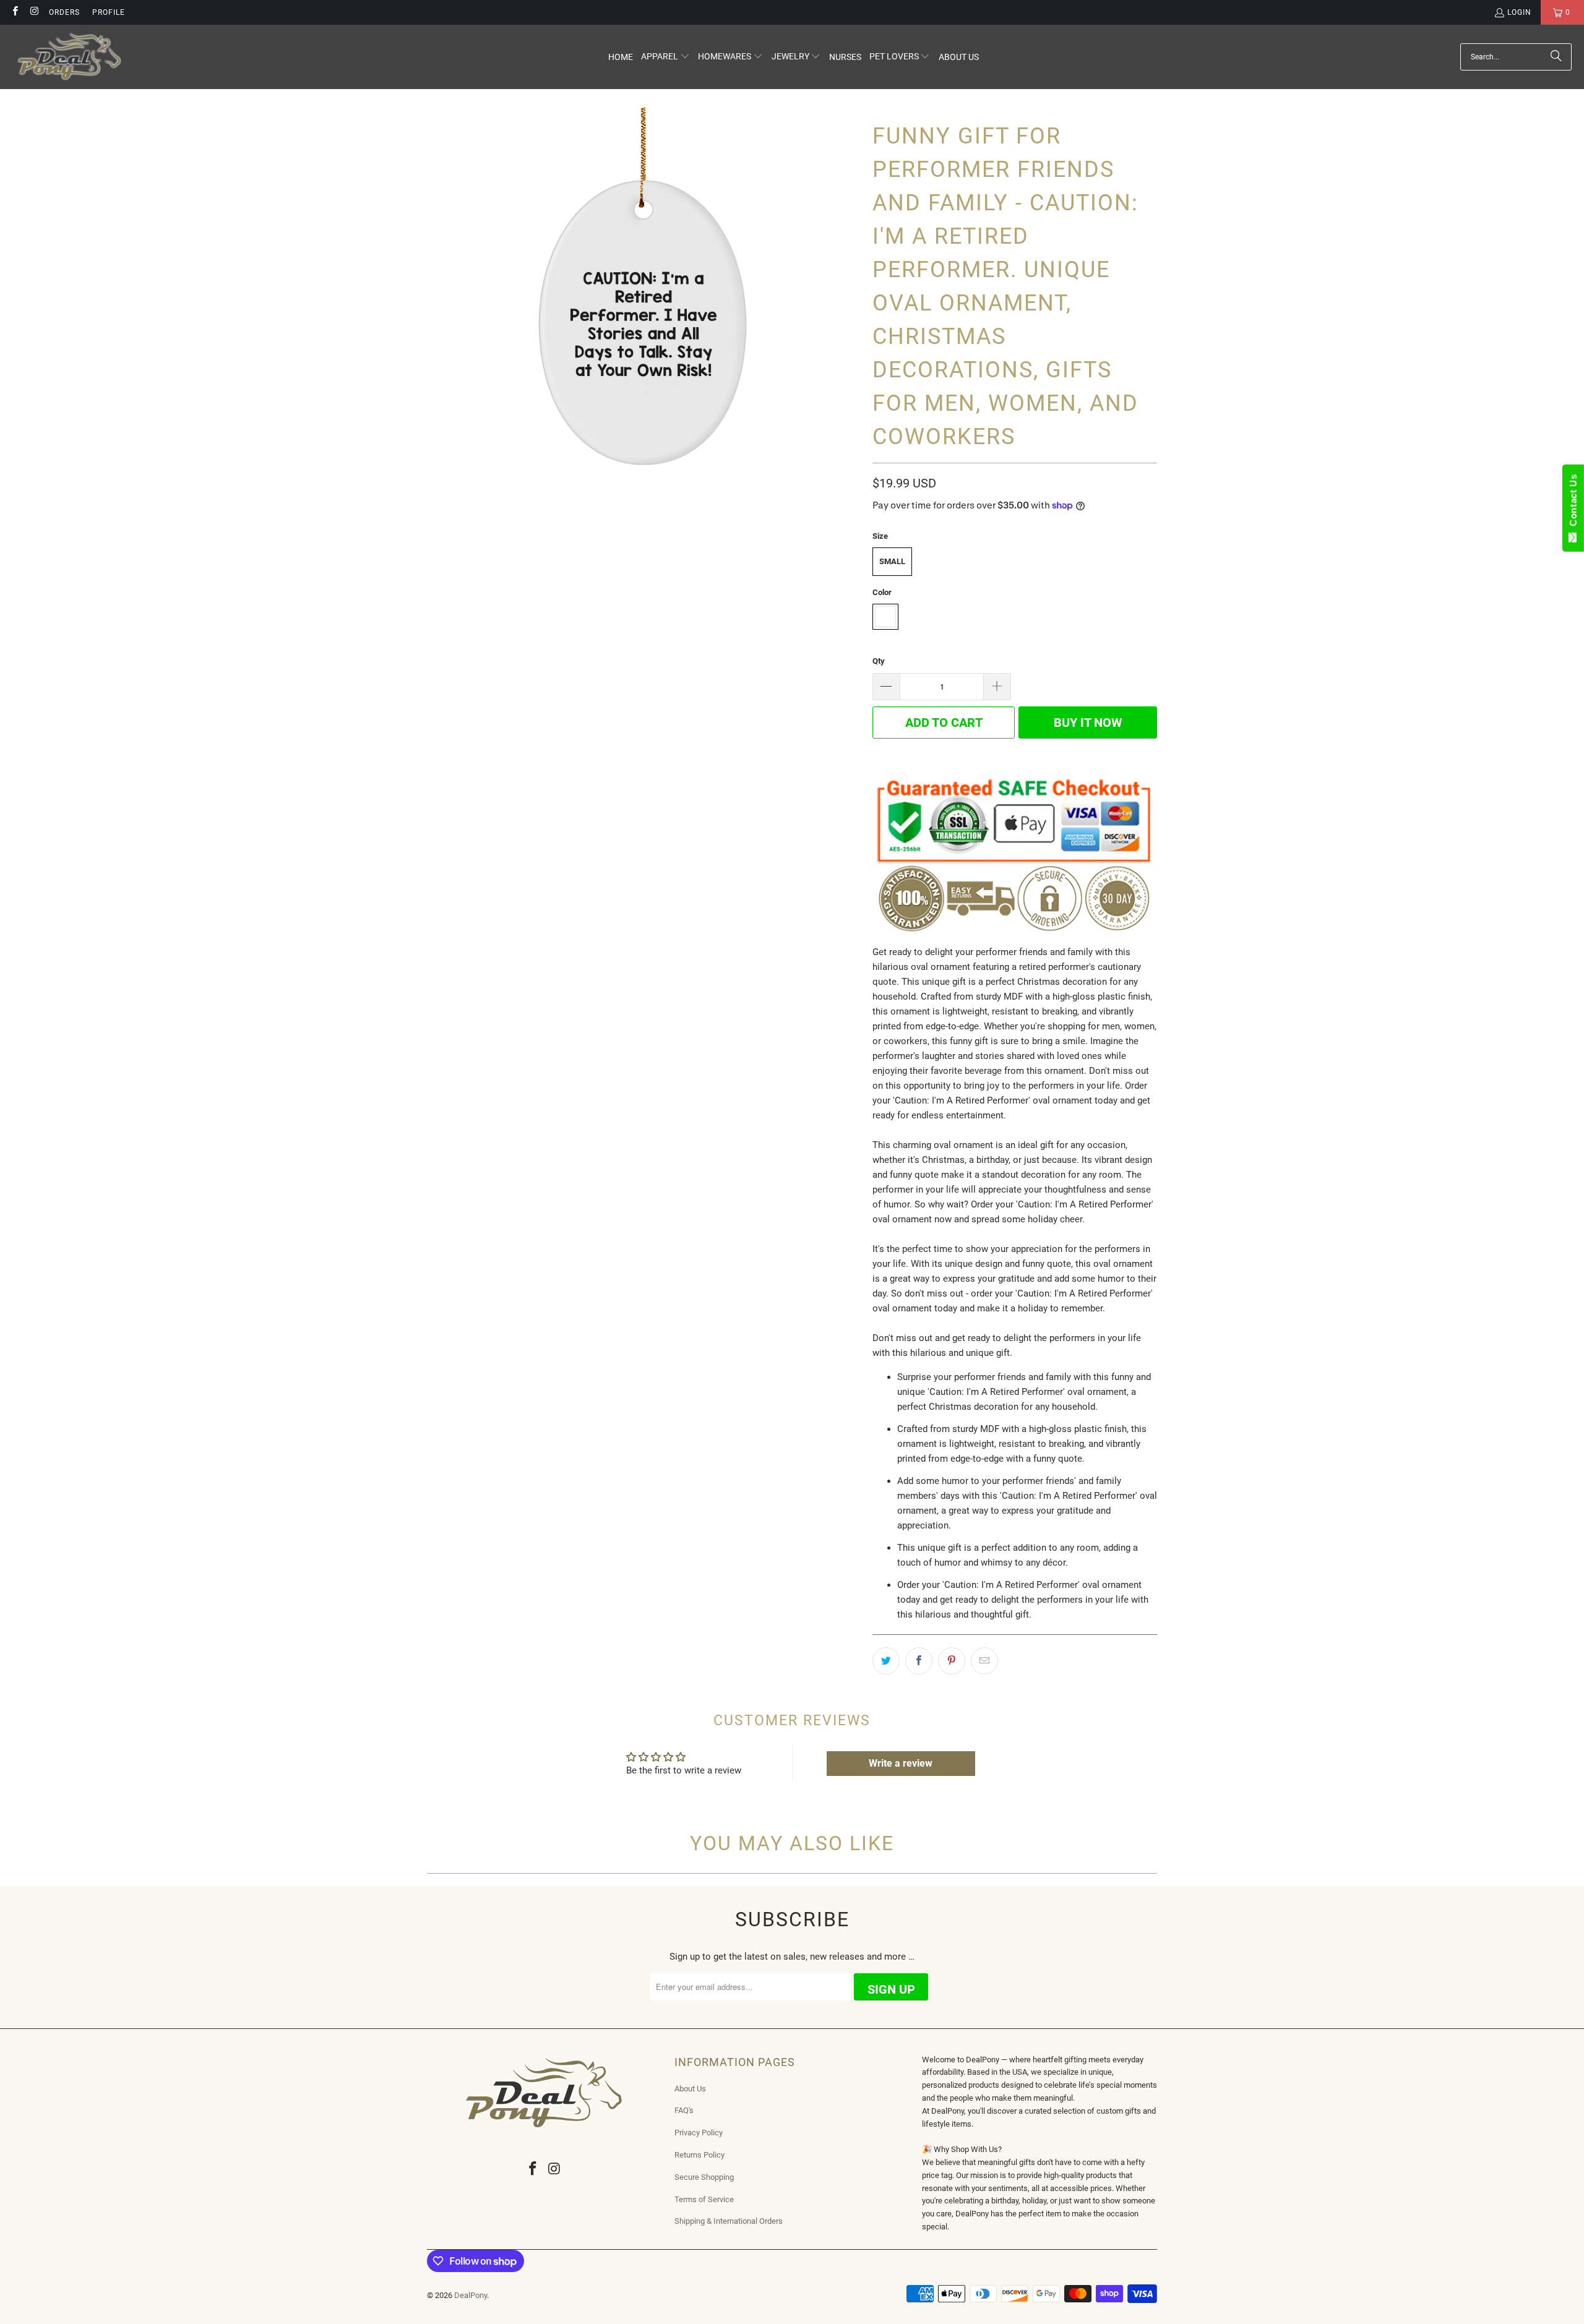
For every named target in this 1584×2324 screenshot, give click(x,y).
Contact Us (1573, 503)
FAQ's (684, 2110)
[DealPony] (70, 57)
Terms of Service (704, 2199)
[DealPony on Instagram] (34, 12)
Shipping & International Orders (729, 2221)
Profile (109, 12)
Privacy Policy (699, 2133)
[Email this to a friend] (984, 1661)
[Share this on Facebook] (919, 1661)
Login (1519, 12)
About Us (690, 2089)
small (892, 561)
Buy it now (1088, 722)
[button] (665, 57)
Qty (879, 661)
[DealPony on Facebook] (15, 12)
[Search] (1556, 57)
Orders (64, 12)
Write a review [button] (901, 1763)
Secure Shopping (704, 2177)
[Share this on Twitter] (886, 1661)
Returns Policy (699, 2155)
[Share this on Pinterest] (952, 1661)
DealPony (471, 2295)
